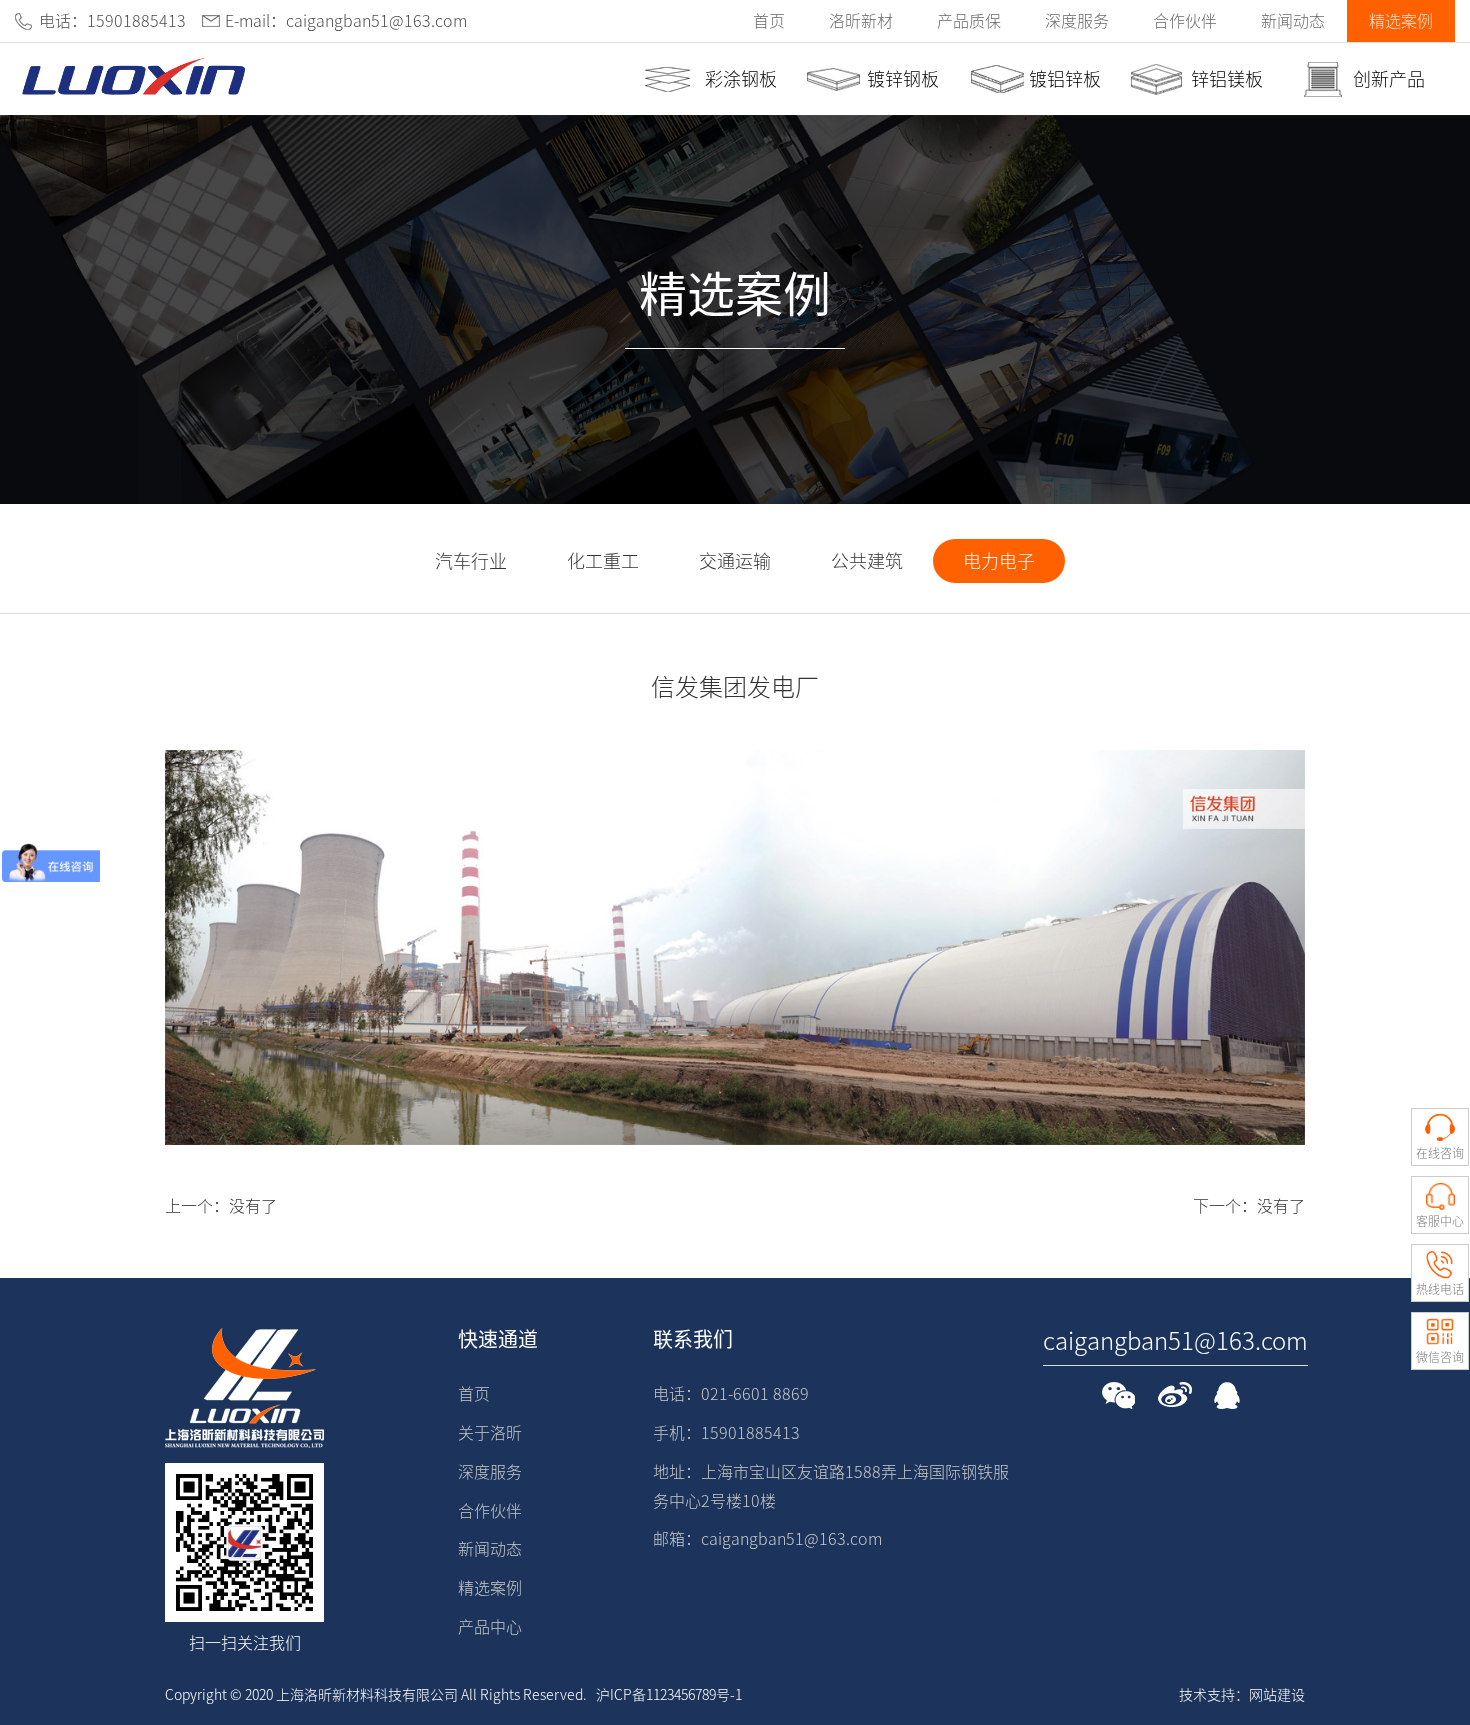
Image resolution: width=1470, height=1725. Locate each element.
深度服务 (1077, 21)
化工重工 (603, 561)
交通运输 (735, 561)
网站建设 (1277, 1695)
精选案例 (1401, 21)
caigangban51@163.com (1175, 1341)
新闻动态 (1293, 21)
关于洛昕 (490, 1433)
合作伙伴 (1185, 21)
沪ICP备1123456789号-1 (669, 1695)
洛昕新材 (861, 21)
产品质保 (969, 21)
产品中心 (490, 1627)
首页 (769, 21)
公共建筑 (867, 561)
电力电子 (999, 561)
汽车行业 (471, 561)
